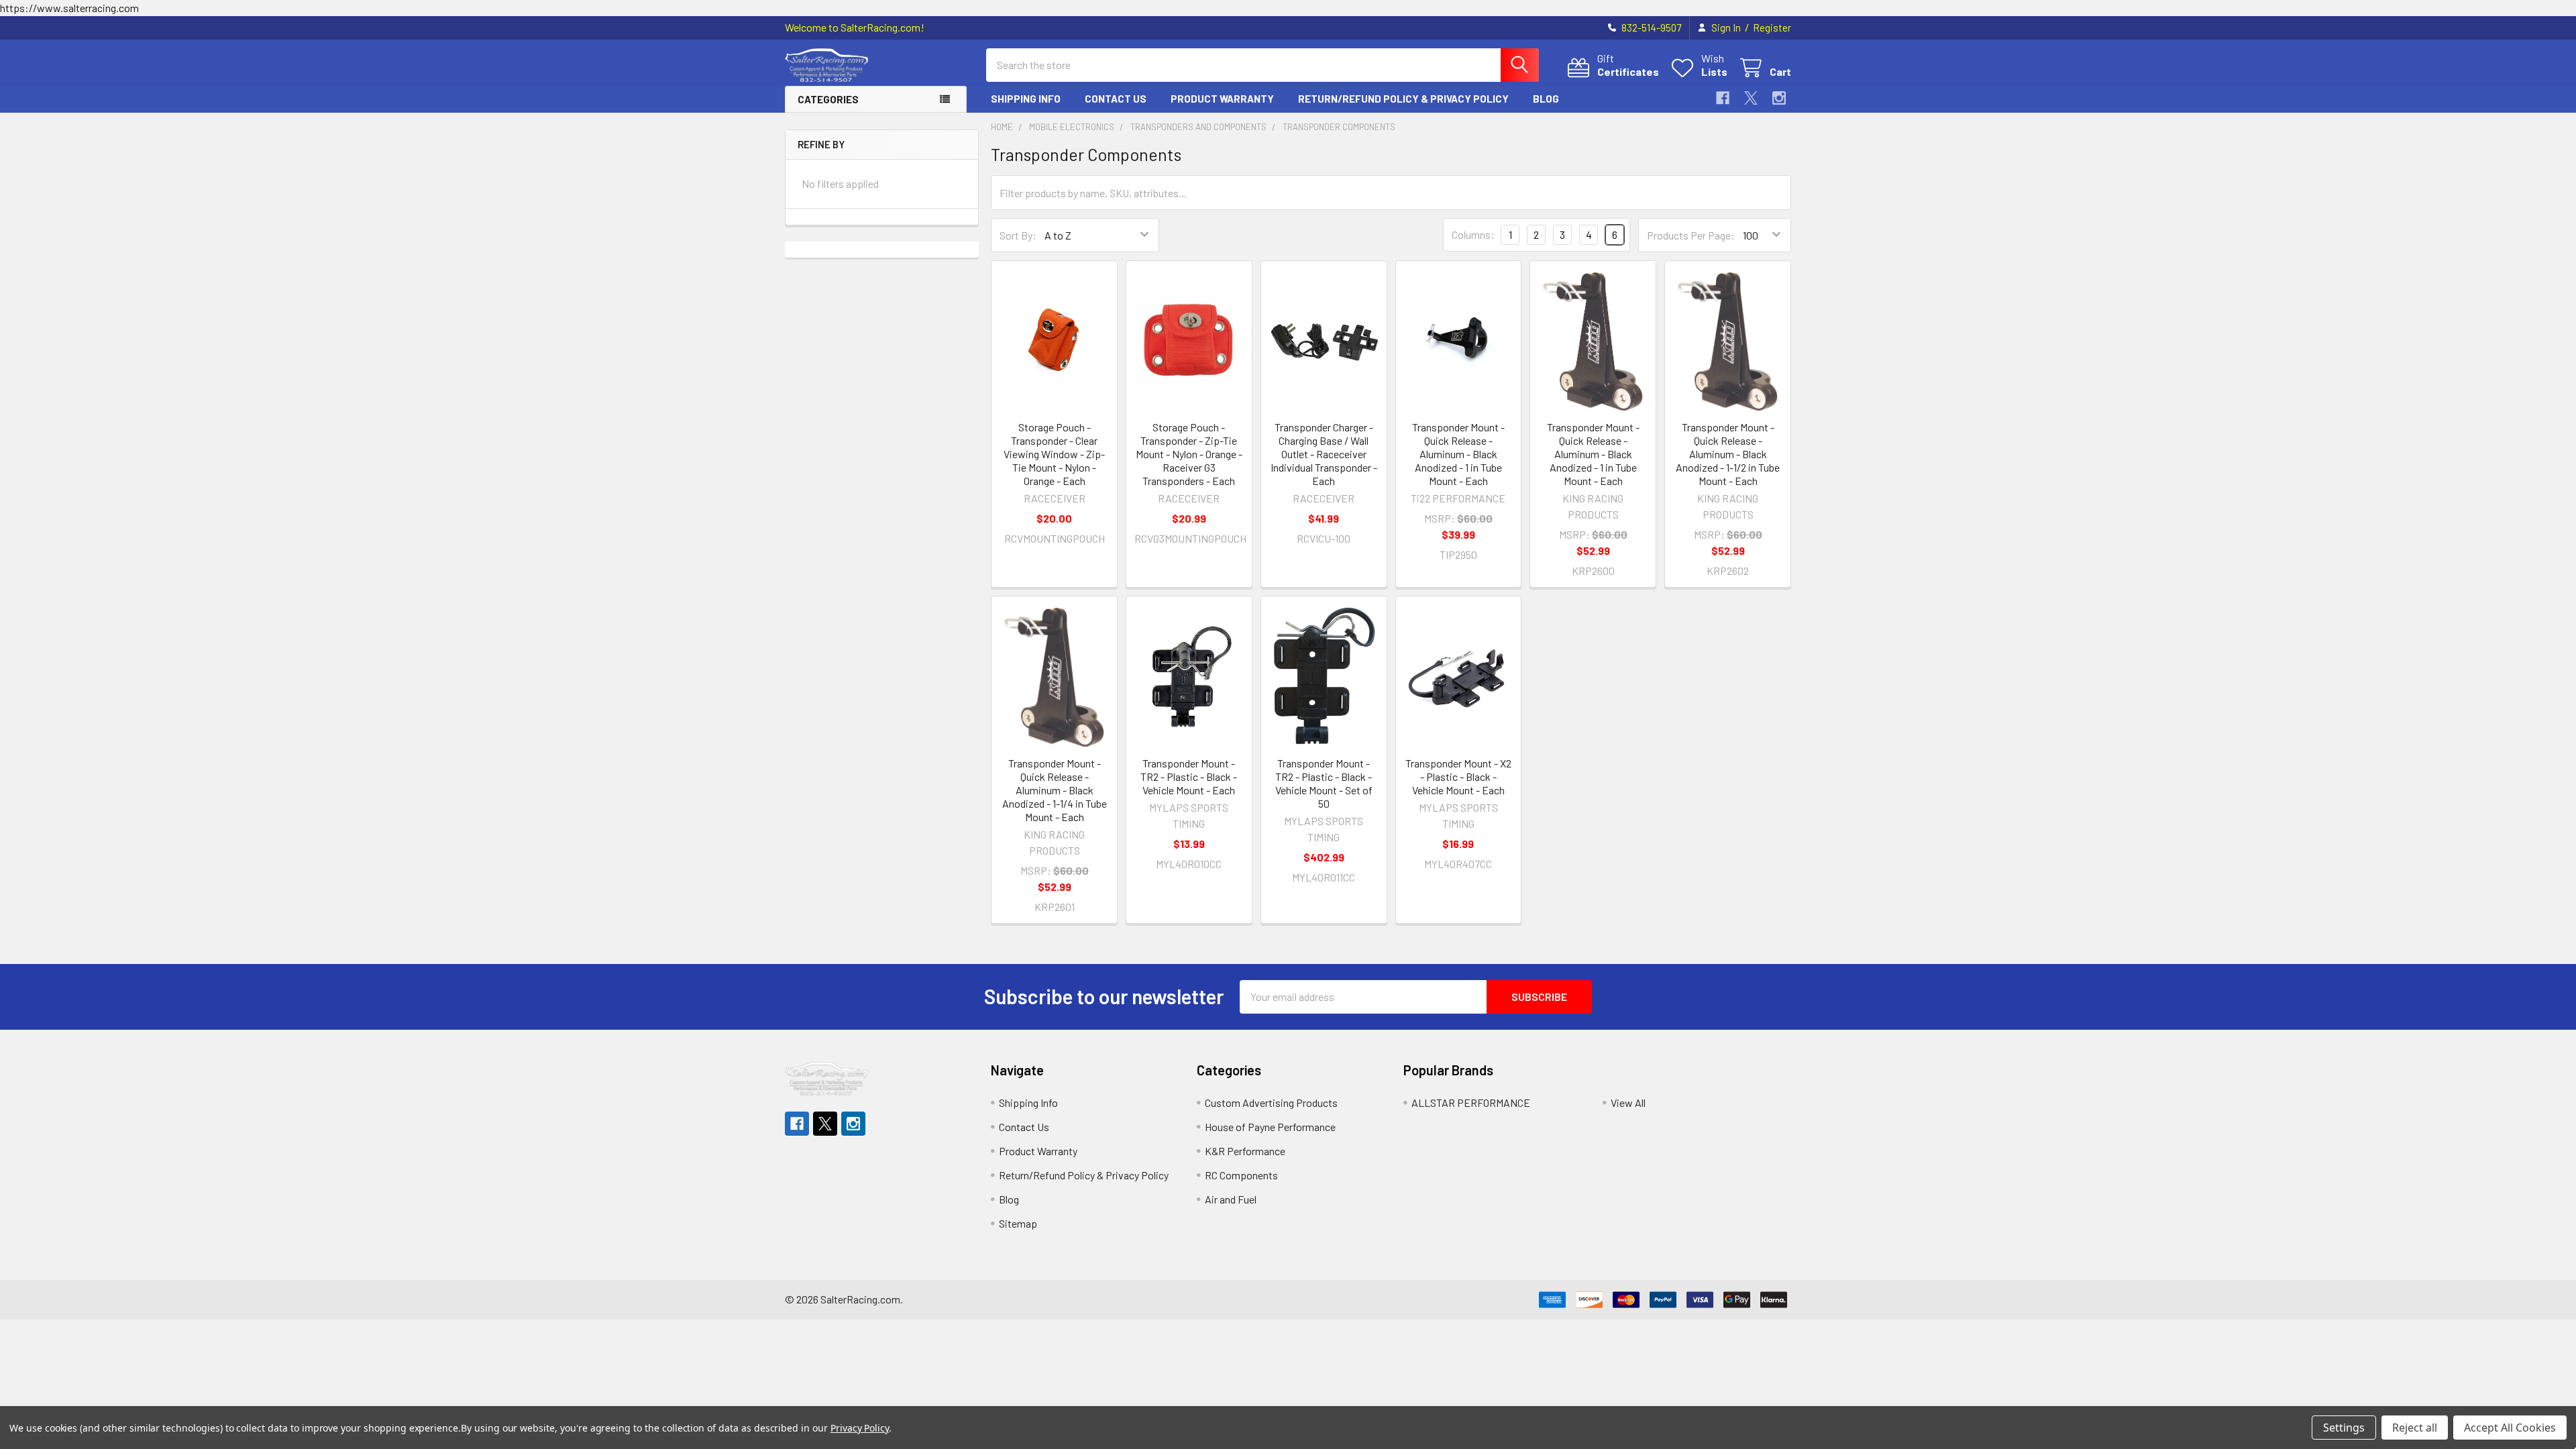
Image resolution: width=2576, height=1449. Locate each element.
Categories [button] (828, 99)
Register (1772, 28)
